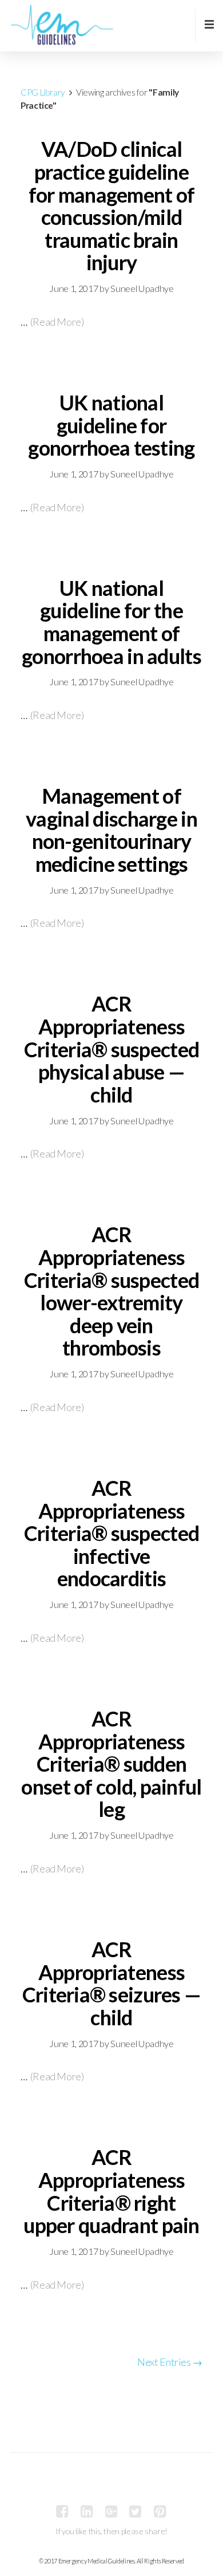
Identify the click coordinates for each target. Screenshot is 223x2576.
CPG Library (43, 92)
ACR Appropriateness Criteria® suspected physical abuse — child (111, 1049)
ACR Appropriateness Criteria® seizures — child (112, 1983)
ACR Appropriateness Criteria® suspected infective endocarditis (111, 1533)
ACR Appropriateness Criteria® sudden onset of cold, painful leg (111, 1764)
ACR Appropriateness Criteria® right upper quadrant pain (111, 2191)
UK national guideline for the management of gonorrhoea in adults (111, 622)
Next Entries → (170, 2362)
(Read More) (57, 322)
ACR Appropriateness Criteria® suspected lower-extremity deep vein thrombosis (111, 1291)
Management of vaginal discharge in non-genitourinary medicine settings (111, 830)
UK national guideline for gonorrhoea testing (111, 425)
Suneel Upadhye (142, 288)
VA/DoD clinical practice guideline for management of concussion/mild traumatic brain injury (112, 206)
